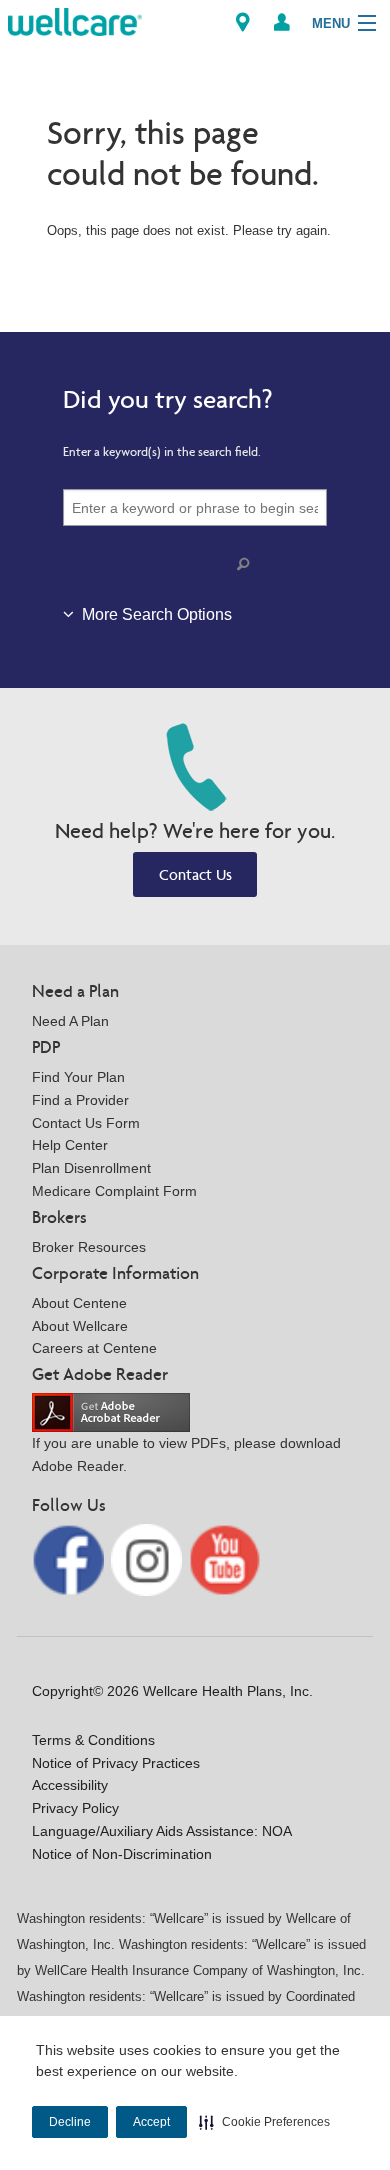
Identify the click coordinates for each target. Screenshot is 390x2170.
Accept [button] (151, 2122)
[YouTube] (225, 1558)
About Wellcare (80, 1326)
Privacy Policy (75, 1808)
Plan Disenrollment (91, 1168)
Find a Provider (80, 1100)
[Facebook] (70, 1558)
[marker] (243, 22)
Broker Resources (89, 1247)
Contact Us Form (86, 1123)
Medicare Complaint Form (114, 1191)
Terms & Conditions (93, 1740)
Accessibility (70, 1785)
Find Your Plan (78, 1077)
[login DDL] (282, 22)
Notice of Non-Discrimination (122, 1854)
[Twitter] (149, 1558)
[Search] (247, 564)
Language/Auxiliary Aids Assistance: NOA (162, 1831)
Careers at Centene (94, 1348)
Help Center (70, 1145)
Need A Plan (70, 1021)
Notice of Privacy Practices (116, 1763)
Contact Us (195, 874)
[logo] (75, 20)
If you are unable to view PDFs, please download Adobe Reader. (186, 1454)
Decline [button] (70, 2122)
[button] (264, 2122)
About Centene (79, 1303)
